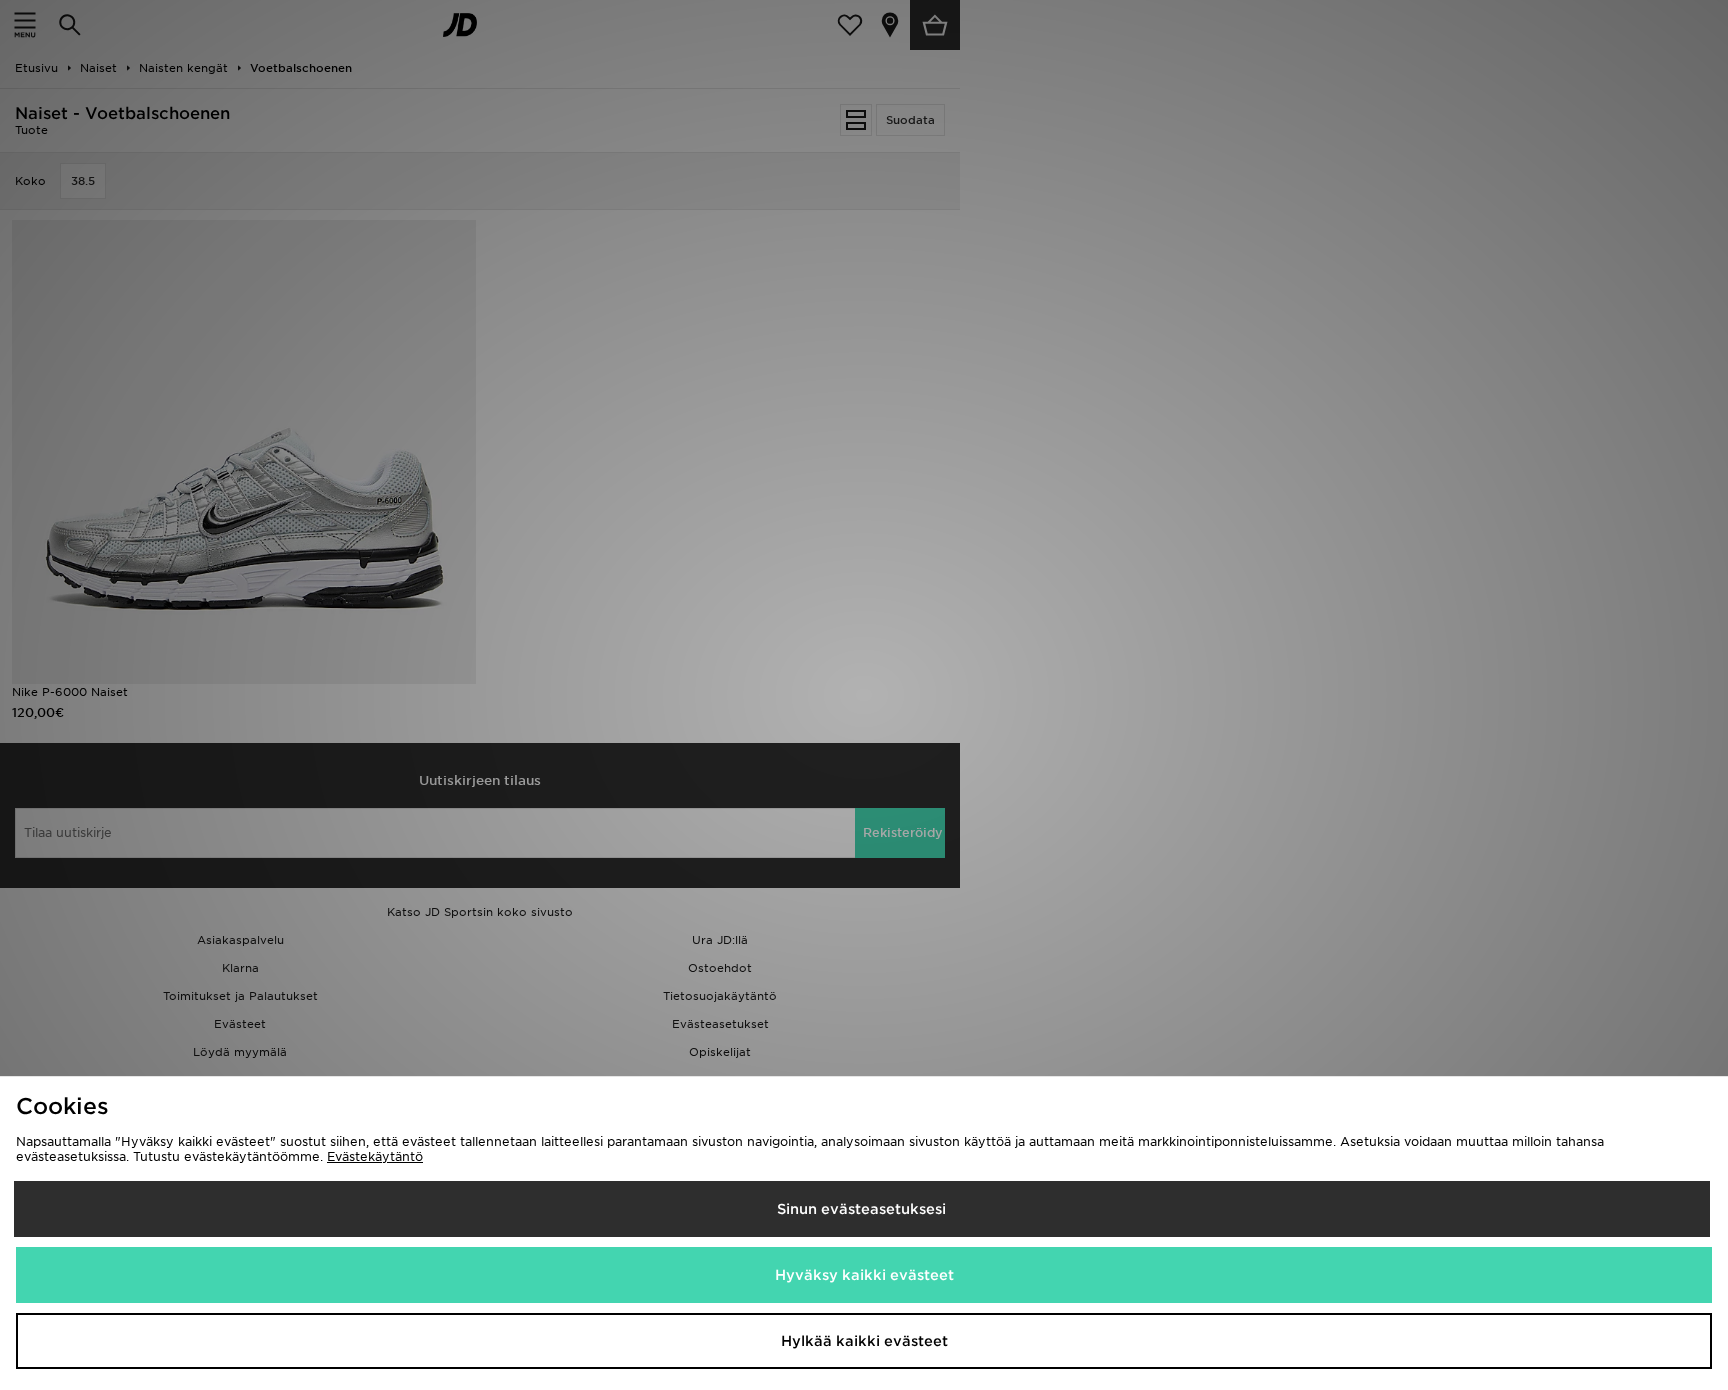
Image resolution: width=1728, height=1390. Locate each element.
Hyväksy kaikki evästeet (864, 1275)
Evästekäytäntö (375, 1156)
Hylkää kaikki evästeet (864, 1341)
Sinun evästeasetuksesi (861, 1209)
